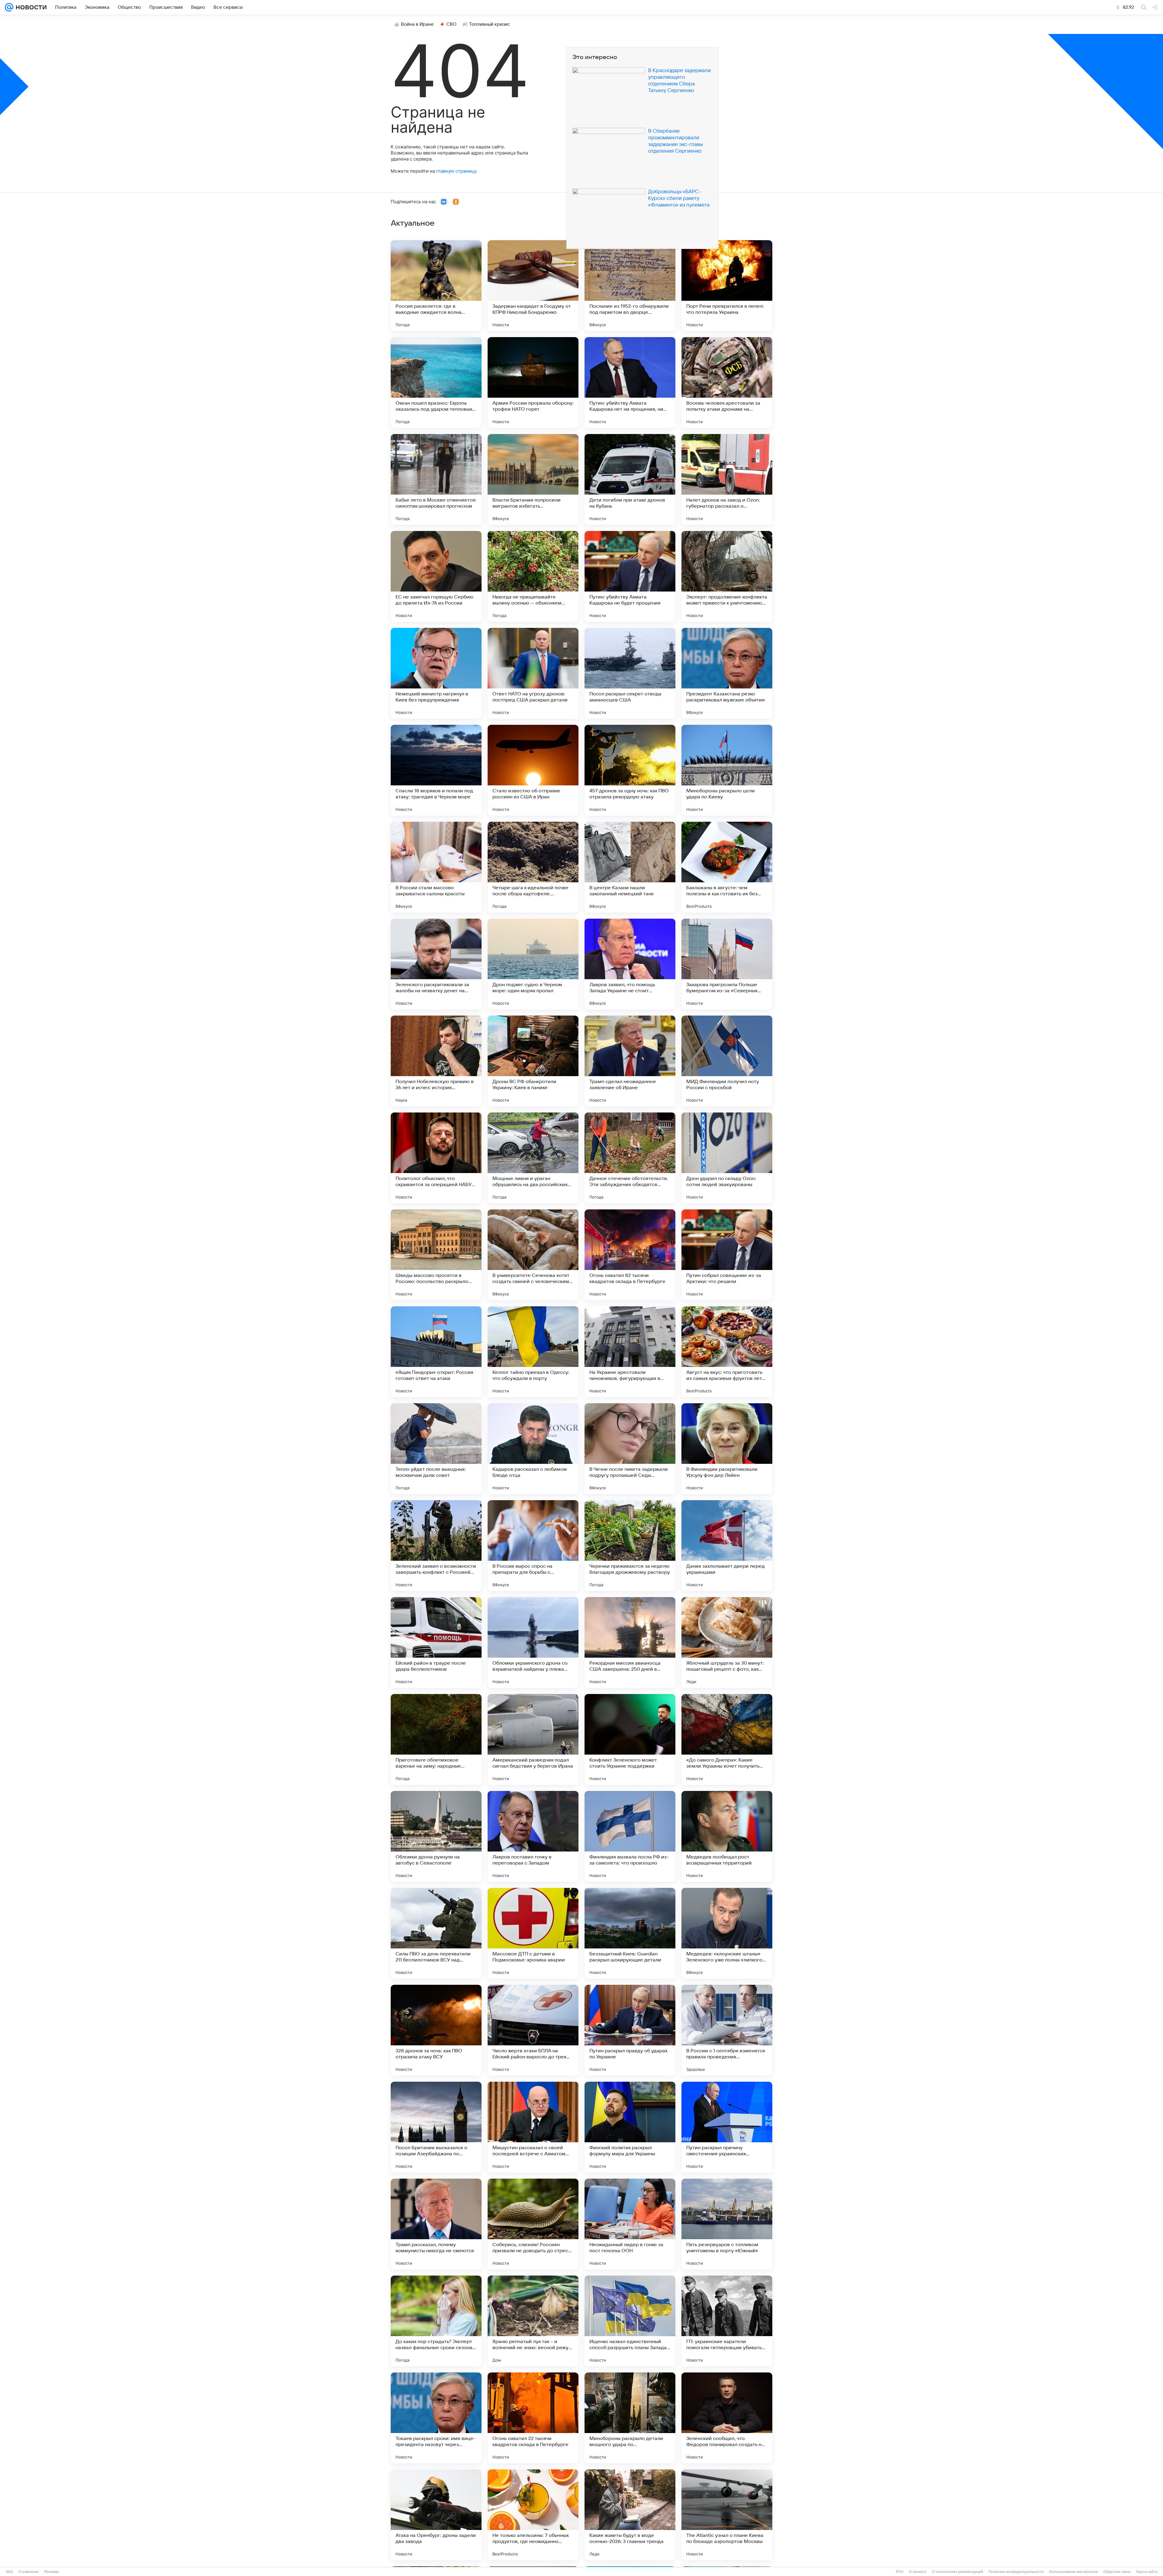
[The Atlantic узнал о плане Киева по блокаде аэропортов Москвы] (727, 2515)
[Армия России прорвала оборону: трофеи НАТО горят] (533, 383)
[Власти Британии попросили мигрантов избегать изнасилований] (533, 479)
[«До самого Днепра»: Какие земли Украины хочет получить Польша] (727, 1739)
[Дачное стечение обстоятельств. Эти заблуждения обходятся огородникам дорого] (630, 1158)
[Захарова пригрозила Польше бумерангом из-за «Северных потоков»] (727, 964)
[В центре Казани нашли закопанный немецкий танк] (630, 867)
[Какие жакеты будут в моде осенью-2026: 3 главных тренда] (630, 2515)
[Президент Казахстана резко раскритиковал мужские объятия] (727, 673)
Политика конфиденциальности (1016, 2572)
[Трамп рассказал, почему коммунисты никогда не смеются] (436, 2224)
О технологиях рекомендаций (958, 2572)
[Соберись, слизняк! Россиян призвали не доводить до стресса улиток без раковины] (533, 2224)
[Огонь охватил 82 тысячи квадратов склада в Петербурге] (630, 1255)
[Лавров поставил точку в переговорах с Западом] (533, 1836)
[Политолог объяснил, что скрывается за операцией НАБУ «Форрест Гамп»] (436, 1158)
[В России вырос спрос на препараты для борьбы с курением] (533, 1546)
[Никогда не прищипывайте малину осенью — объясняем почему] (533, 576)
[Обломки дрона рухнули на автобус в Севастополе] (436, 1836)
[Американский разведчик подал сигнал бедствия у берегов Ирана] (533, 1739)
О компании (29, 2572)
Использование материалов (1074, 2572)
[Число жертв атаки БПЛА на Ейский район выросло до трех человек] (533, 2030)
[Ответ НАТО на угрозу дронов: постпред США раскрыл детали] (533, 673)
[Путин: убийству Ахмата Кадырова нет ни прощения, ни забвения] (630, 383)
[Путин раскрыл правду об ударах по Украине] (630, 2030)
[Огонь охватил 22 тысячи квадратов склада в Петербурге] (533, 2418)
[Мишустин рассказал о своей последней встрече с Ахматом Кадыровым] (533, 2127)
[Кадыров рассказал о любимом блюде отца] (533, 1449)
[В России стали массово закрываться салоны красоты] (436, 867)
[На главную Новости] (30, 7)
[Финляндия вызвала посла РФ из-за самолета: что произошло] (630, 1836)
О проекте (918, 2572)
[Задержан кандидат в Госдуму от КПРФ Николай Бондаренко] (533, 286)
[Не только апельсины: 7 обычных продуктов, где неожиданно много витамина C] (533, 2515)
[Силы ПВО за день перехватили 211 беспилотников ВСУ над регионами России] (436, 1933)
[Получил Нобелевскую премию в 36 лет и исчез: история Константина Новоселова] (436, 1061)
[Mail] (9, 7)
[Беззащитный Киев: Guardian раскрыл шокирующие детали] (630, 1933)
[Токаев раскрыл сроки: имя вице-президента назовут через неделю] (436, 2418)
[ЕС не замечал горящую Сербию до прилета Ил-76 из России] (436, 576)
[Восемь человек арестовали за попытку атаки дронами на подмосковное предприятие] (727, 383)
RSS (900, 2572)
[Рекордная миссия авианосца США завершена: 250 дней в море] (630, 1643)
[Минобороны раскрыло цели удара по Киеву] (727, 770)
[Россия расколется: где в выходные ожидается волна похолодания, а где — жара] (436, 286)
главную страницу (456, 171)
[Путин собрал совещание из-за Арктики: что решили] (727, 1255)
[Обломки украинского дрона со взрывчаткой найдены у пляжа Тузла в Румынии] (533, 1643)
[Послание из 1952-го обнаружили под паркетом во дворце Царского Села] (630, 286)
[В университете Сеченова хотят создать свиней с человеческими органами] (533, 1255)
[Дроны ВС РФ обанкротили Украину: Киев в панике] (533, 1061)
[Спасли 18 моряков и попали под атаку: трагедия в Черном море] (436, 770)
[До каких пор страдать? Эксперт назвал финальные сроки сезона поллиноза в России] (436, 2321)
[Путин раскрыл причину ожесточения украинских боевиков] (727, 2127)
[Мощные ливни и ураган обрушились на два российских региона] (533, 1158)
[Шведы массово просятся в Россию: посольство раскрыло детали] (436, 1255)
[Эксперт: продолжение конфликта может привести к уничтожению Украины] (727, 576)
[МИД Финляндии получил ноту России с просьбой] (727, 1061)
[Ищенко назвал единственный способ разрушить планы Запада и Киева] (630, 2321)
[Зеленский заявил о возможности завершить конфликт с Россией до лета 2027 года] (436, 1546)
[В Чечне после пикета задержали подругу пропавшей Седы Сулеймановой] (630, 1449)
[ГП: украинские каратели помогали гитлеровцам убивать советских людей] (727, 2321)
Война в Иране (417, 24)
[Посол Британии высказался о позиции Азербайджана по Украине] (436, 2127)
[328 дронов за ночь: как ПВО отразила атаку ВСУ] (436, 2030)
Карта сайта (1147, 2572)
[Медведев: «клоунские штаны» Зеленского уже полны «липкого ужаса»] (727, 1933)
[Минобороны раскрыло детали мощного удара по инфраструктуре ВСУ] (630, 2418)
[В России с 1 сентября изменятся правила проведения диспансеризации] (727, 2030)
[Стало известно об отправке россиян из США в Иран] (533, 770)
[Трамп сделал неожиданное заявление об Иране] (630, 1061)
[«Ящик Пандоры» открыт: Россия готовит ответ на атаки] (436, 1352)
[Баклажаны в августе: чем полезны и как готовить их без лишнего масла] (727, 867)
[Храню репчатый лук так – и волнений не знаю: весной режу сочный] (533, 2321)
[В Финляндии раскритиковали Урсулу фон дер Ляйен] (727, 1449)
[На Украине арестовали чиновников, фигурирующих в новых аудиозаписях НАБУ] (630, 1352)
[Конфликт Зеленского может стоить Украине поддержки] (630, 1739)
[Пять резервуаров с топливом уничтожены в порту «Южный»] (727, 2224)
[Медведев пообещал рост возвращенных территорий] (727, 1836)
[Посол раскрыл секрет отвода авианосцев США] (630, 673)
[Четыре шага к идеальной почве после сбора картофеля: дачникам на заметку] (533, 867)
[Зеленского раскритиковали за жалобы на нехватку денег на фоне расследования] (436, 964)
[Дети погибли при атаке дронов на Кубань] (630, 479)
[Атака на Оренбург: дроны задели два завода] (436, 2515)
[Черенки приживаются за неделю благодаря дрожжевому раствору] (630, 1546)
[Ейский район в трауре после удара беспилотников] (436, 1643)
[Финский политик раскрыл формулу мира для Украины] (630, 2127)
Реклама (51, 2572)
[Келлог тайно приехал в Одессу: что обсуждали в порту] (533, 1352)
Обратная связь (1117, 2572)
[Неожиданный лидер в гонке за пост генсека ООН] (630, 2224)
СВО (451, 24)
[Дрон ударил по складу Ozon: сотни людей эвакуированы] (727, 1158)
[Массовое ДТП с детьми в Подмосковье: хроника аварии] (533, 1933)
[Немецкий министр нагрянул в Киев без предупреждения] (436, 673)
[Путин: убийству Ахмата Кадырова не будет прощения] (630, 576)
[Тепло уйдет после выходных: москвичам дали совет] (436, 1449)
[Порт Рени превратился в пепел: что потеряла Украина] (727, 286)
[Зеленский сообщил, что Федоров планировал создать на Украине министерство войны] (727, 2418)
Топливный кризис (490, 24)
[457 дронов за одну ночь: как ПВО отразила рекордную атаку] (630, 770)
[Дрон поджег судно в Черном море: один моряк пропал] (533, 964)
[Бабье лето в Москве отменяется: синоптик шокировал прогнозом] (436, 479)
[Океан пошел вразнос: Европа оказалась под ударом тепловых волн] (436, 383)
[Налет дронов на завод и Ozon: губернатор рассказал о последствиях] (727, 479)
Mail (10, 2572)
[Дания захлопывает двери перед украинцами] (727, 1546)
